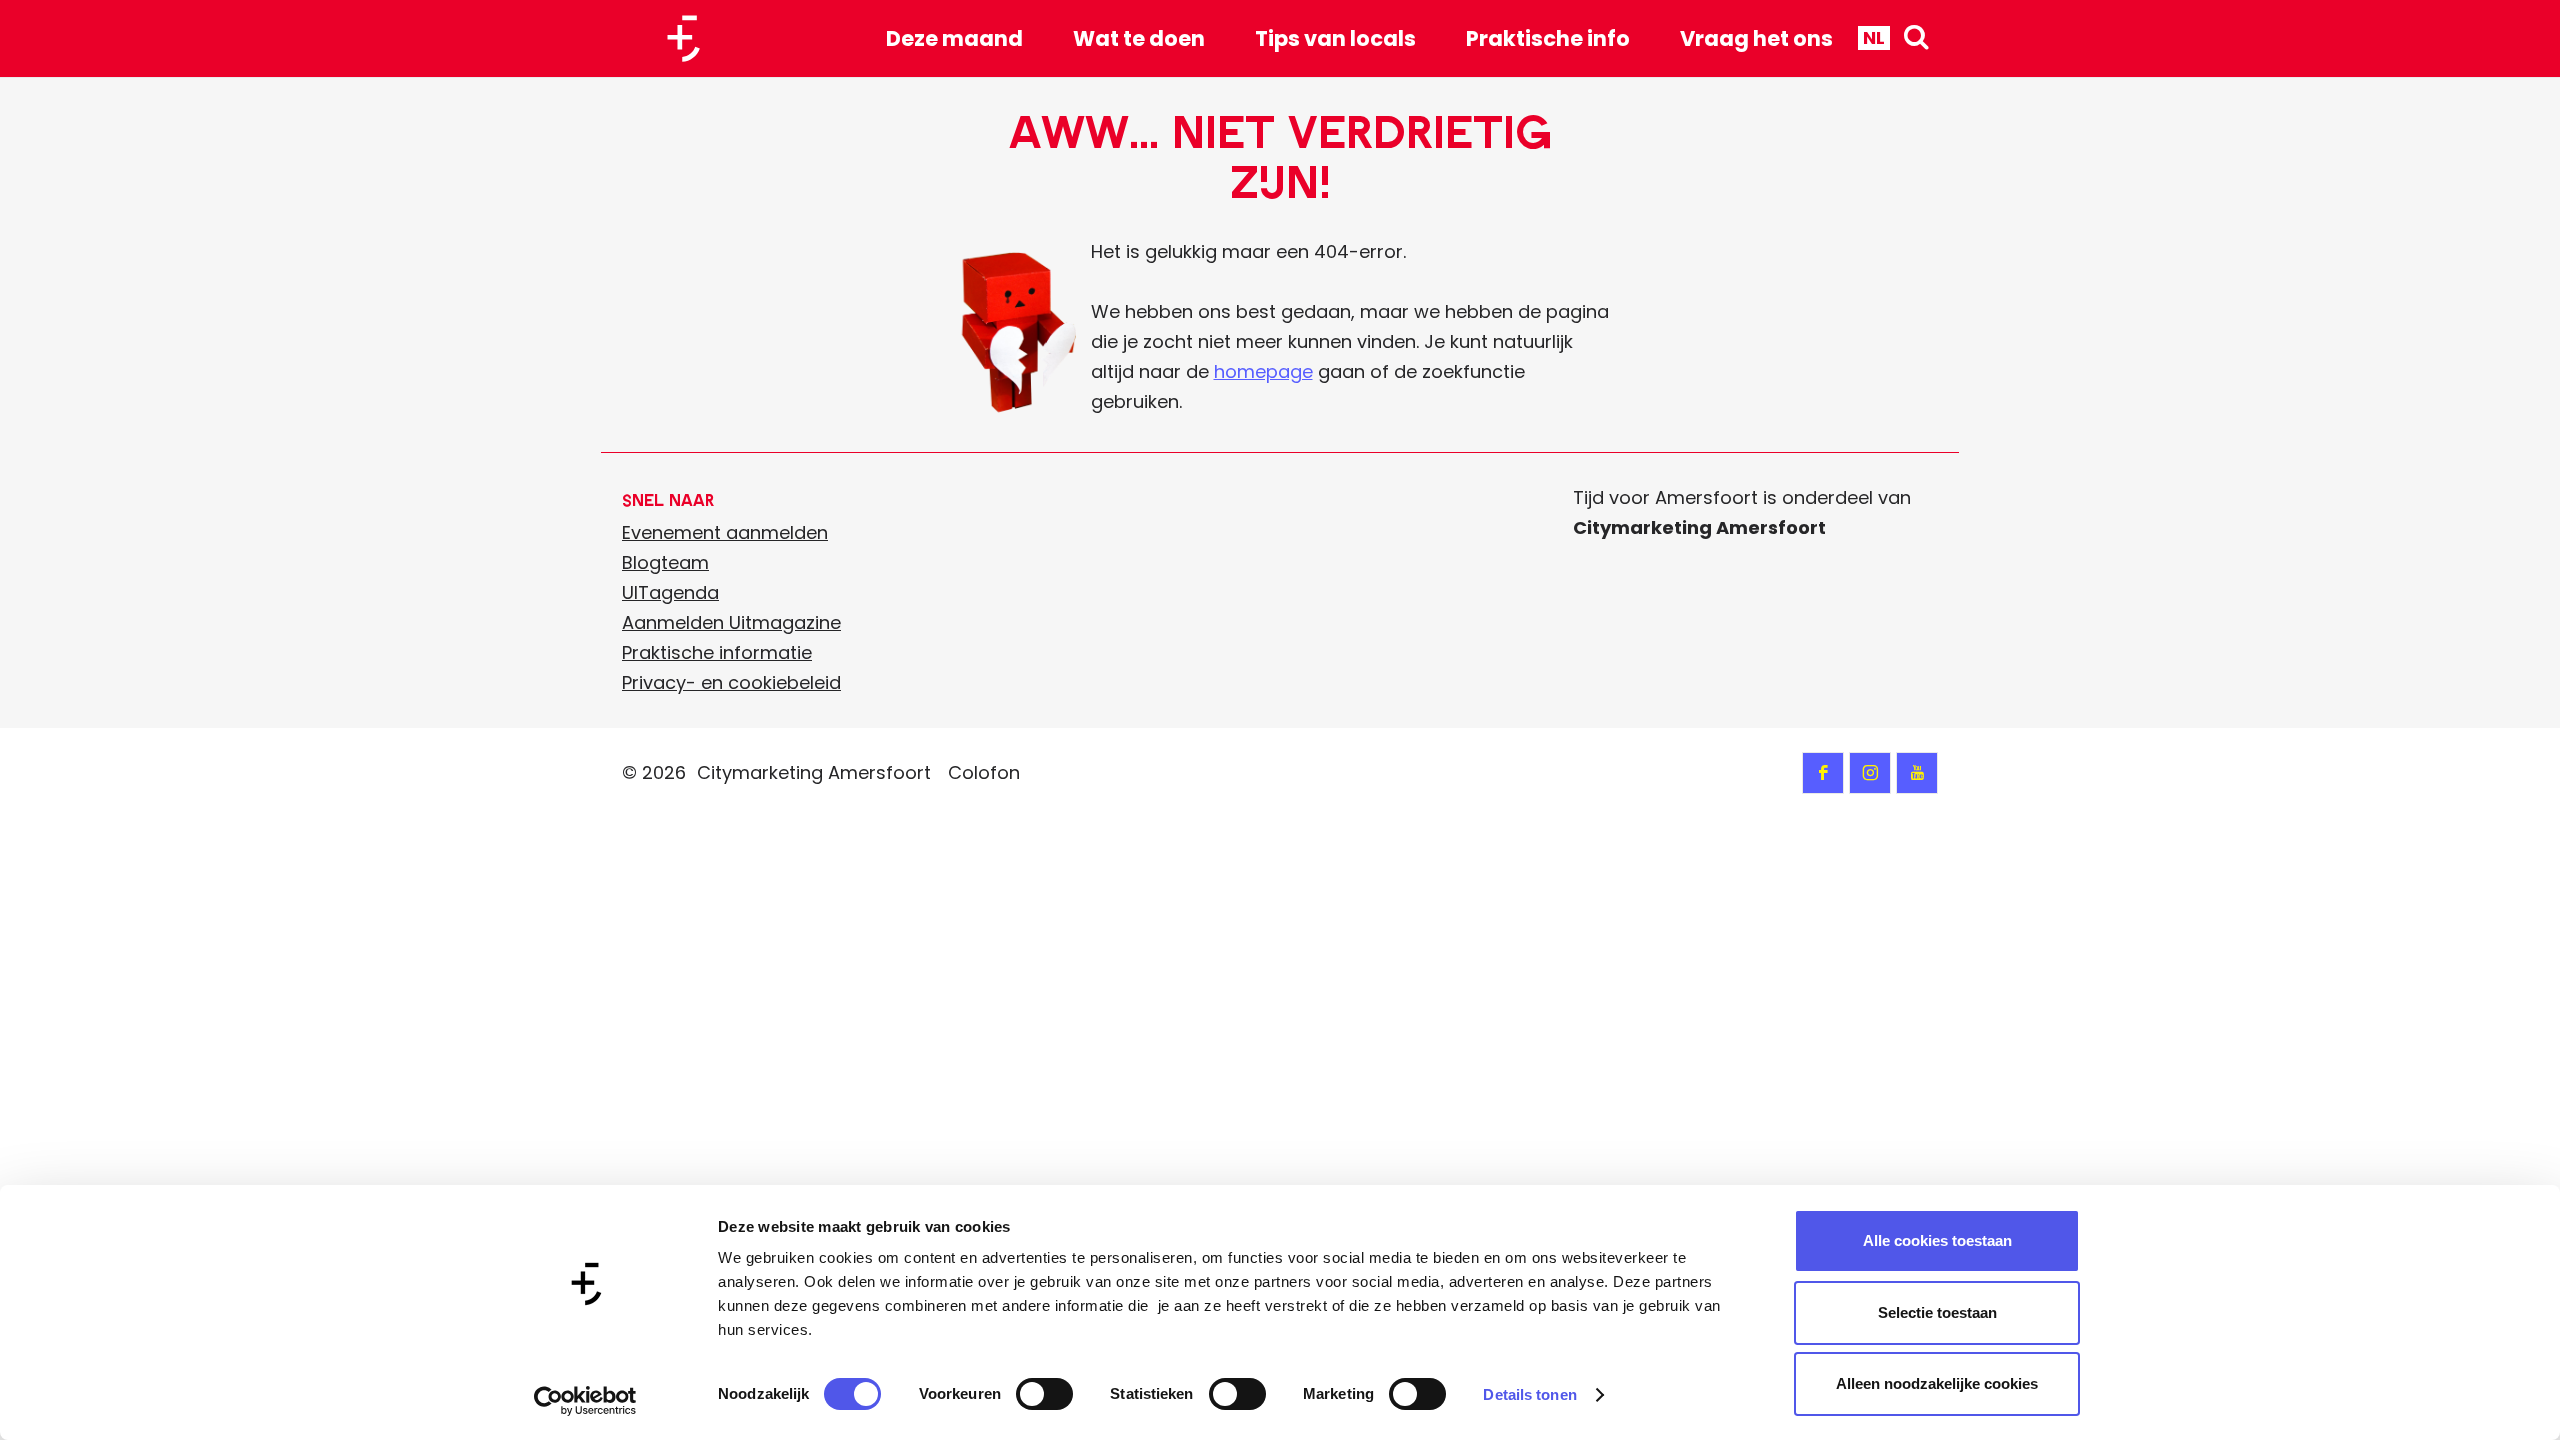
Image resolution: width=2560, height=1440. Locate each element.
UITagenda (670, 592)
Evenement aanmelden (725, 532)
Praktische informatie (717, 652)
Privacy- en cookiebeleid (731, 682)
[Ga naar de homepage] (691, 38)
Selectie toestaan (1937, 1312)
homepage (1263, 371)
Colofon (984, 772)
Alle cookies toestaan (1937, 1240)
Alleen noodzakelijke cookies (1937, 1383)
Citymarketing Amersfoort (814, 772)
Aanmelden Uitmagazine (731, 622)
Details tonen (1529, 1394)
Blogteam (665, 562)
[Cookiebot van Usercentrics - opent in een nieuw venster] (585, 1401)
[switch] (1044, 1394)
